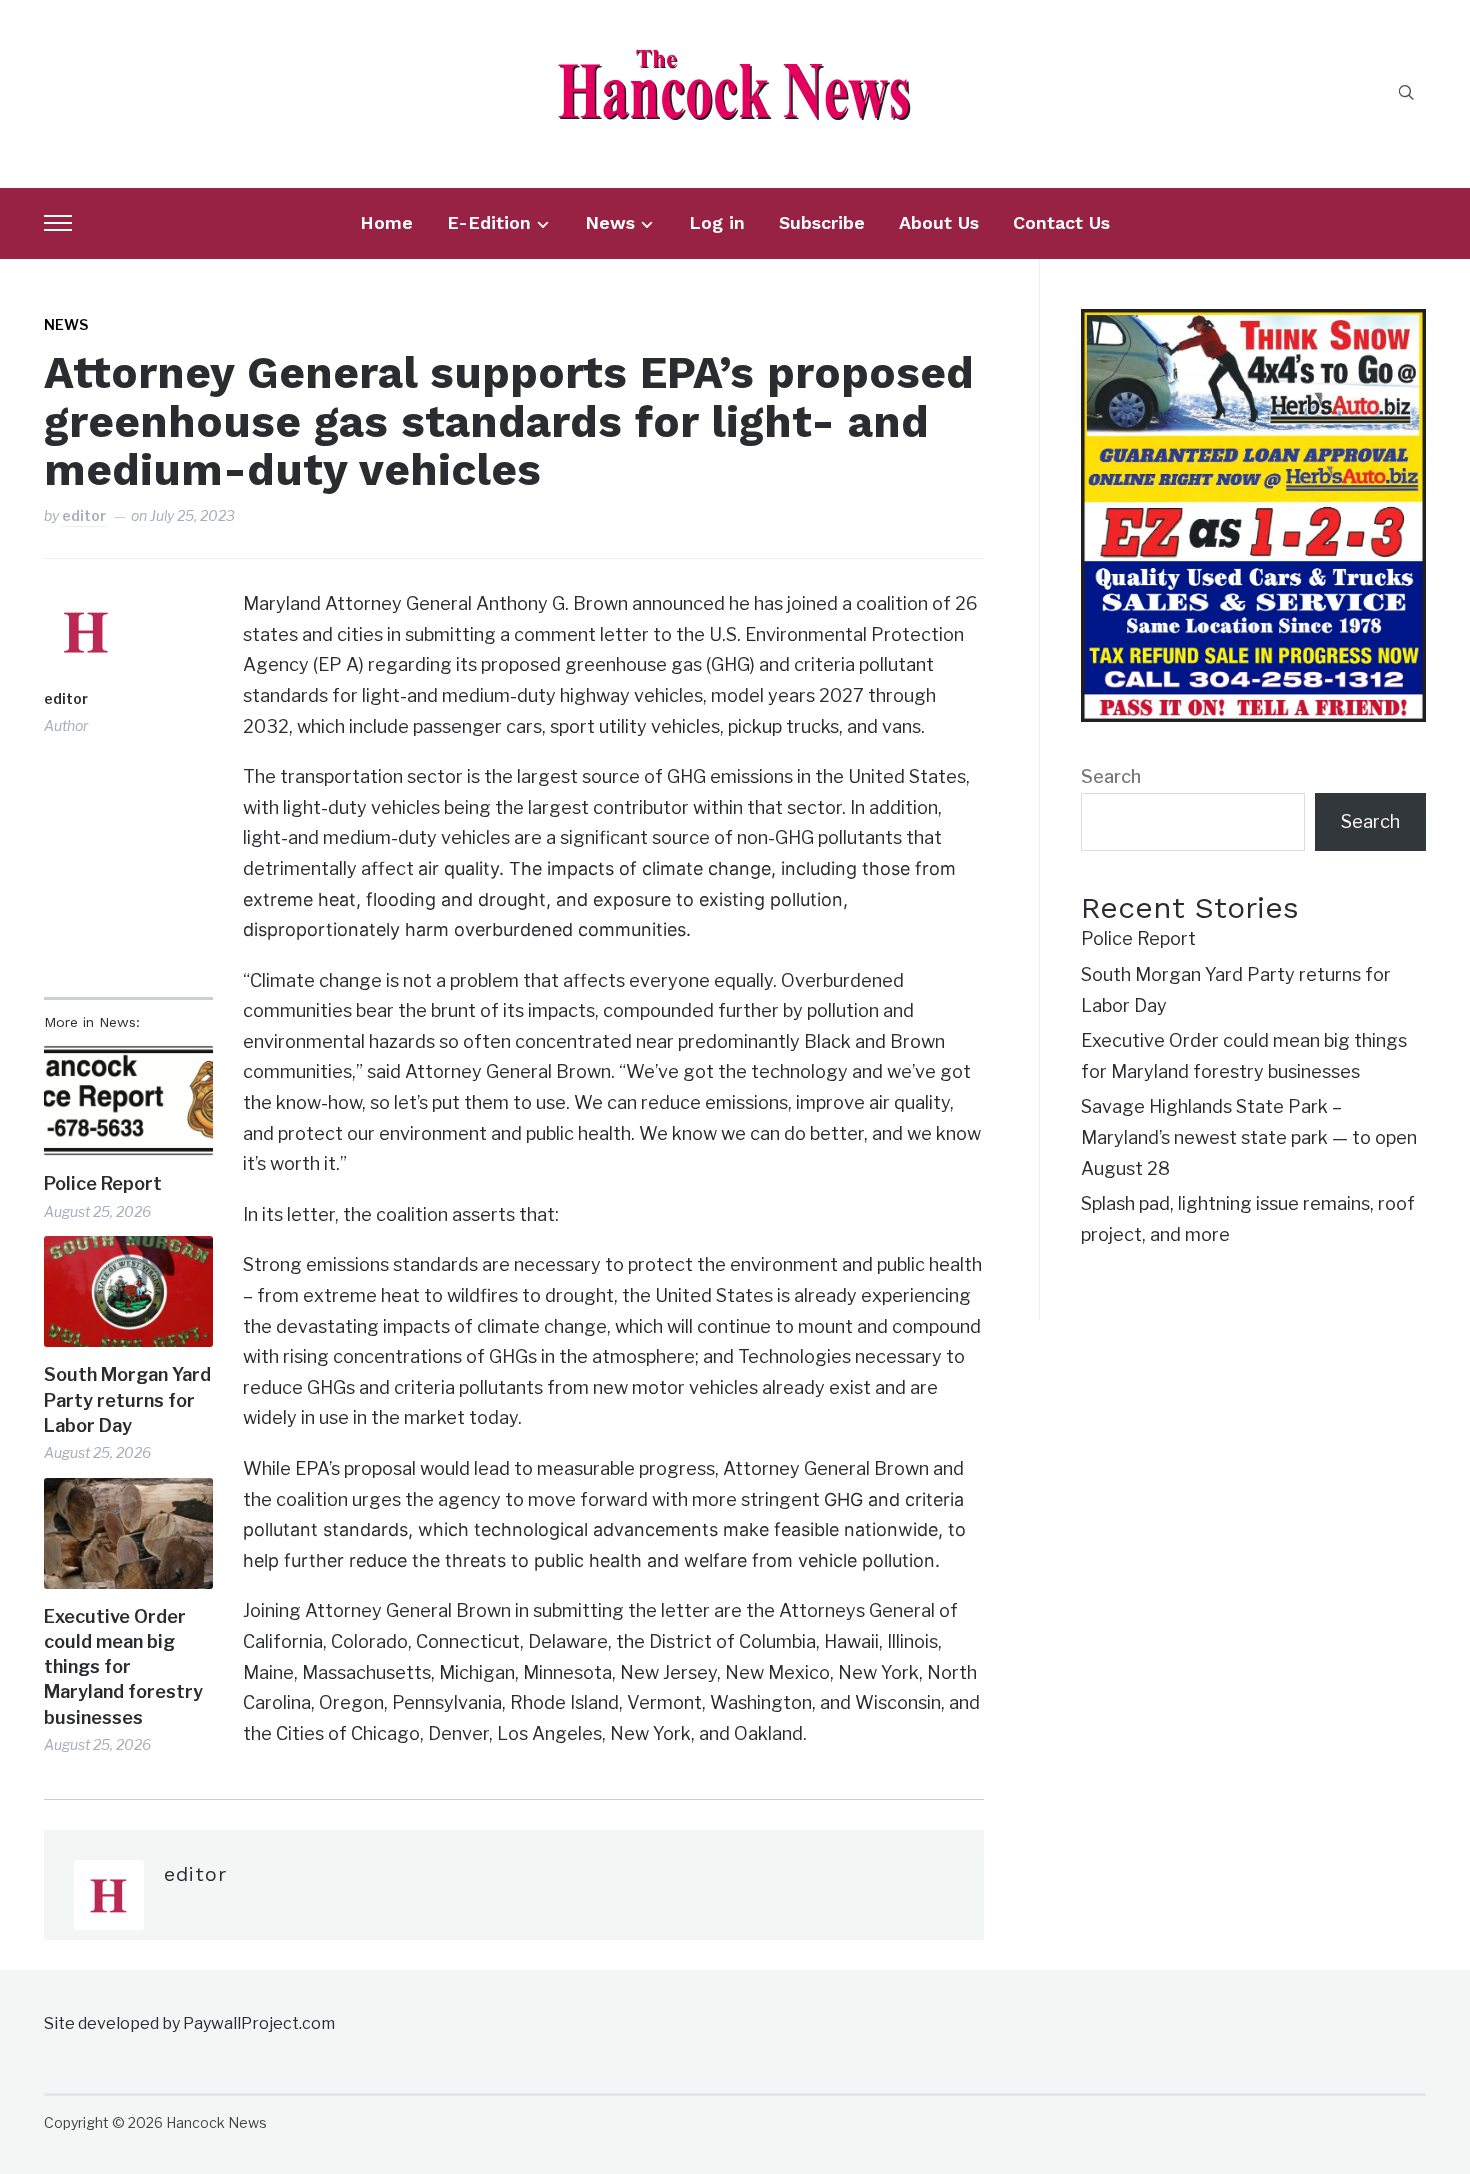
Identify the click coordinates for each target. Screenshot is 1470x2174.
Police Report (103, 1183)
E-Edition (489, 222)
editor (84, 515)
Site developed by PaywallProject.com (189, 2023)
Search (1111, 776)
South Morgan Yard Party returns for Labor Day (127, 1399)
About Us (939, 222)
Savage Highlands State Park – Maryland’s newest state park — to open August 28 (1249, 1137)
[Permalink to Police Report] (128, 1100)
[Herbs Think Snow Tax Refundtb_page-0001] (1253, 323)
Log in (717, 222)
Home (386, 222)
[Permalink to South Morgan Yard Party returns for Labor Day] (128, 1291)
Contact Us (1061, 222)
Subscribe (822, 222)
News (610, 222)
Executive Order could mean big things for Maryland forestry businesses (123, 1667)
